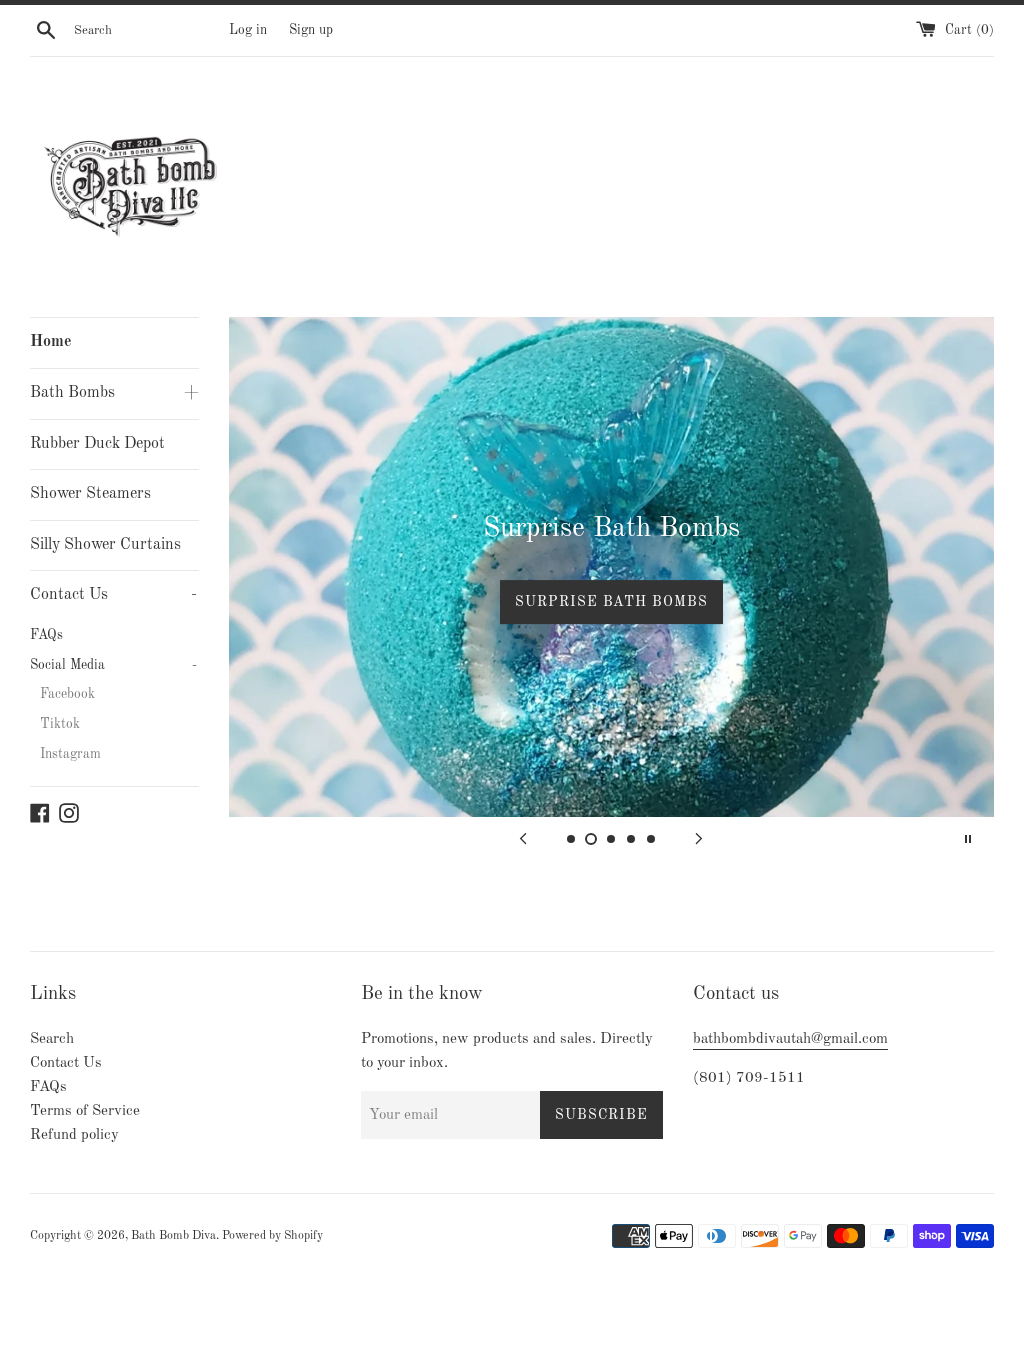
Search (52, 1039)
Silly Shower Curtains (105, 545)
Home (51, 342)
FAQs (46, 635)
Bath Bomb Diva (173, 1236)
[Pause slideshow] (968, 839)
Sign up (311, 30)
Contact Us (113, 595)
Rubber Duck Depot (97, 444)
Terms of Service (85, 1111)
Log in (248, 30)
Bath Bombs (114, 393)
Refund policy (74, 1135)
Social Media (113, 665)
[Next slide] (699, 839)
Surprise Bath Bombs (611, 602)
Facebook (67, 694)
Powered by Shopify (272, 1236)
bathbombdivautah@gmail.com (790, 1039)
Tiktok (60, 724)
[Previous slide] (523, 839)
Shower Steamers (90, 494)
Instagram (70, 754)
